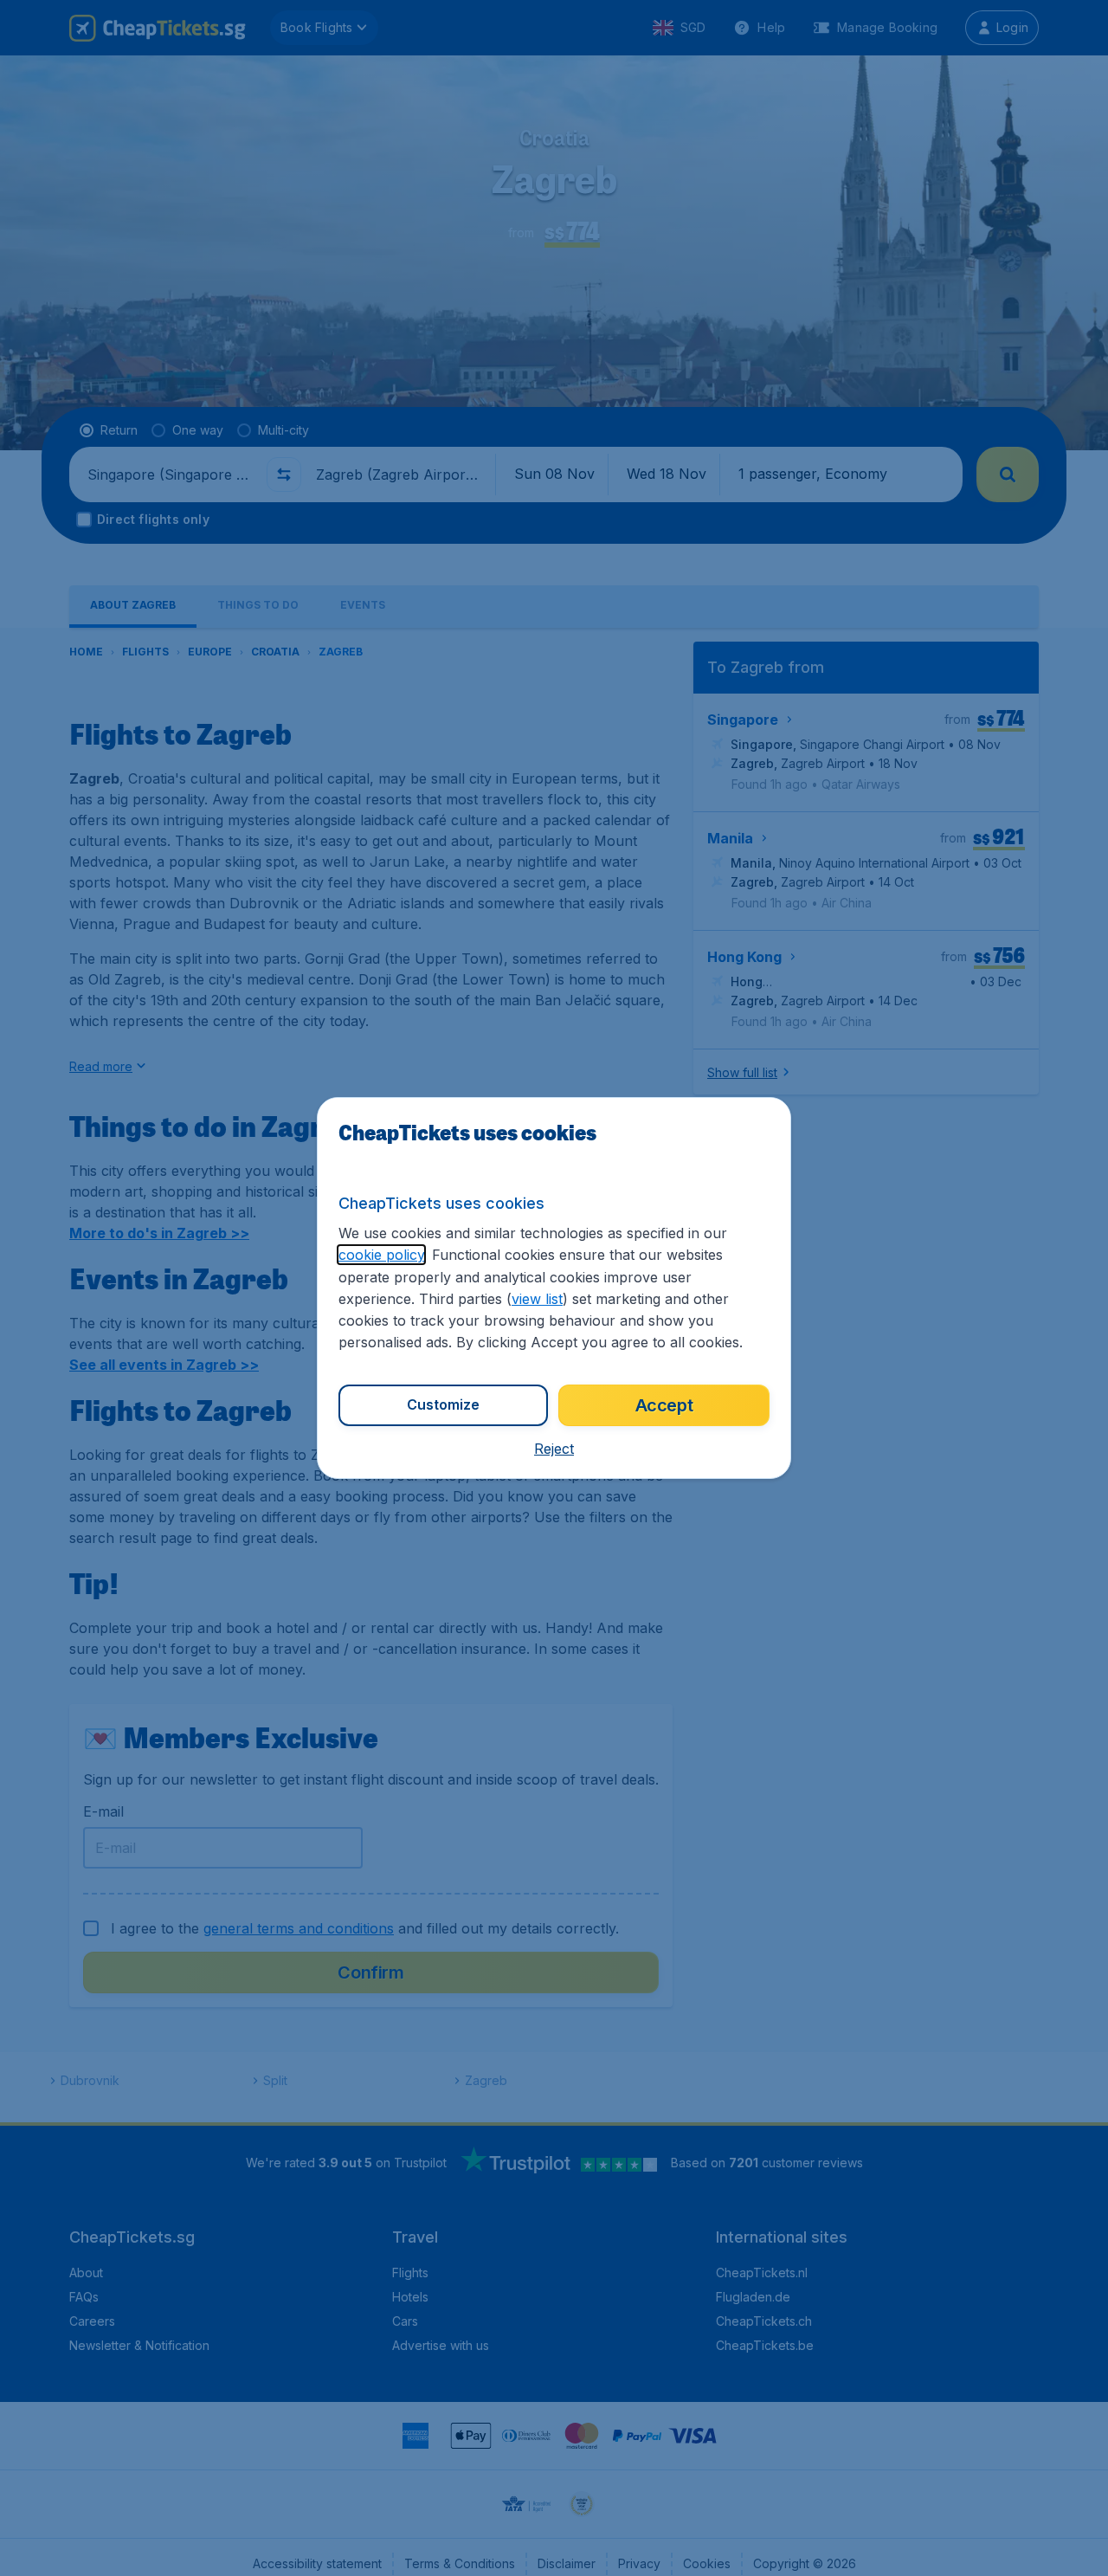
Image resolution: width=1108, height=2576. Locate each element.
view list (537, 1299)
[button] (554, 1449)
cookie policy (381, 1255)
